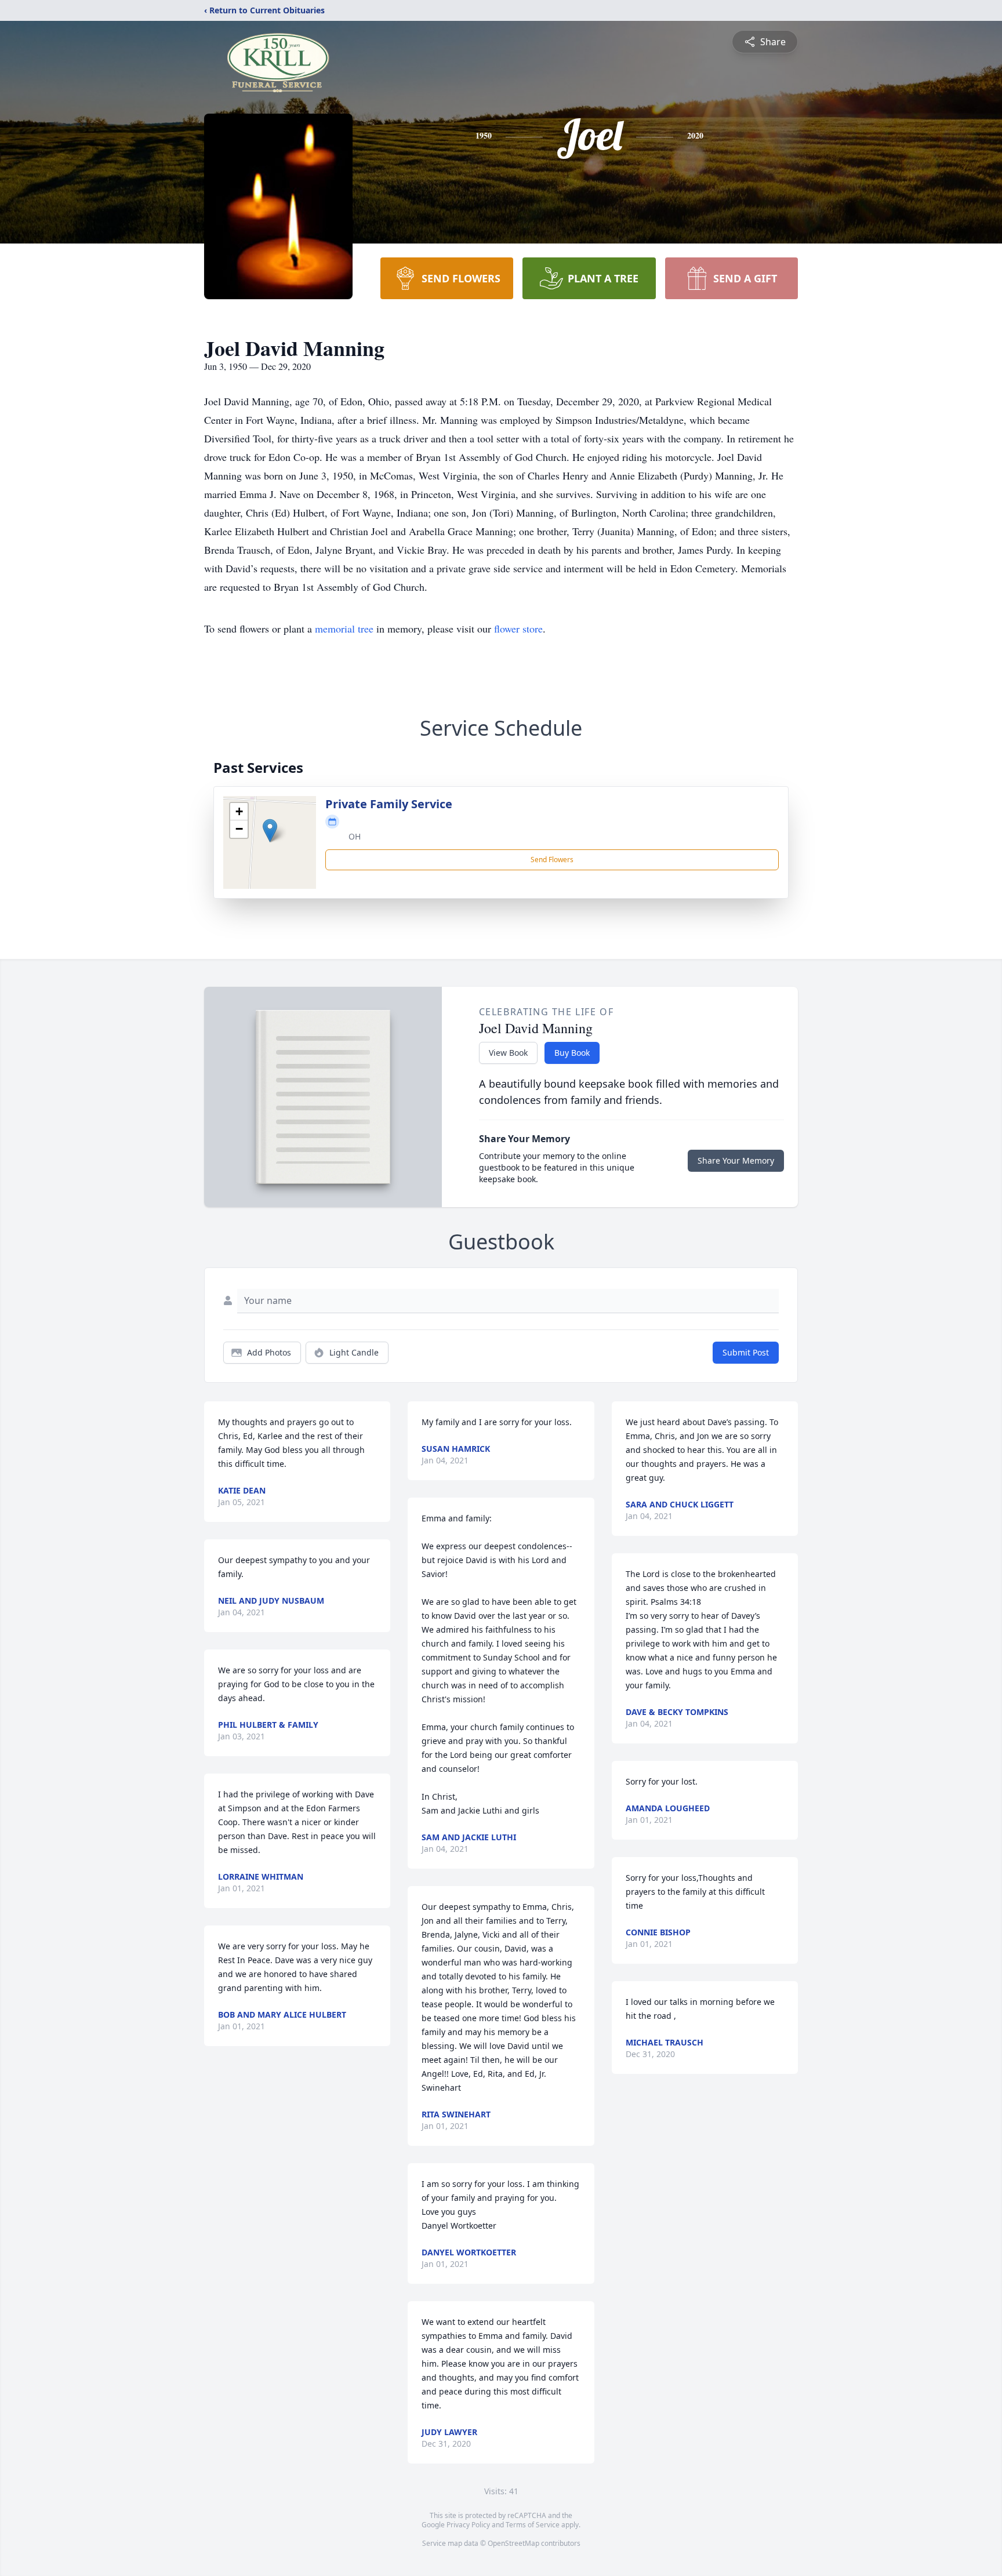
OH (355, 836)
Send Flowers (552, 860)
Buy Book (572, 1053)
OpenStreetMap (513, 2543)
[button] (270, 831)
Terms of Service (533, 2525)
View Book (508, 1053)
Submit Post (746, 1352)
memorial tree (344, 628)
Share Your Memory (736, 1160)
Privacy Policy (468, 2525)
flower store (518, 628)
